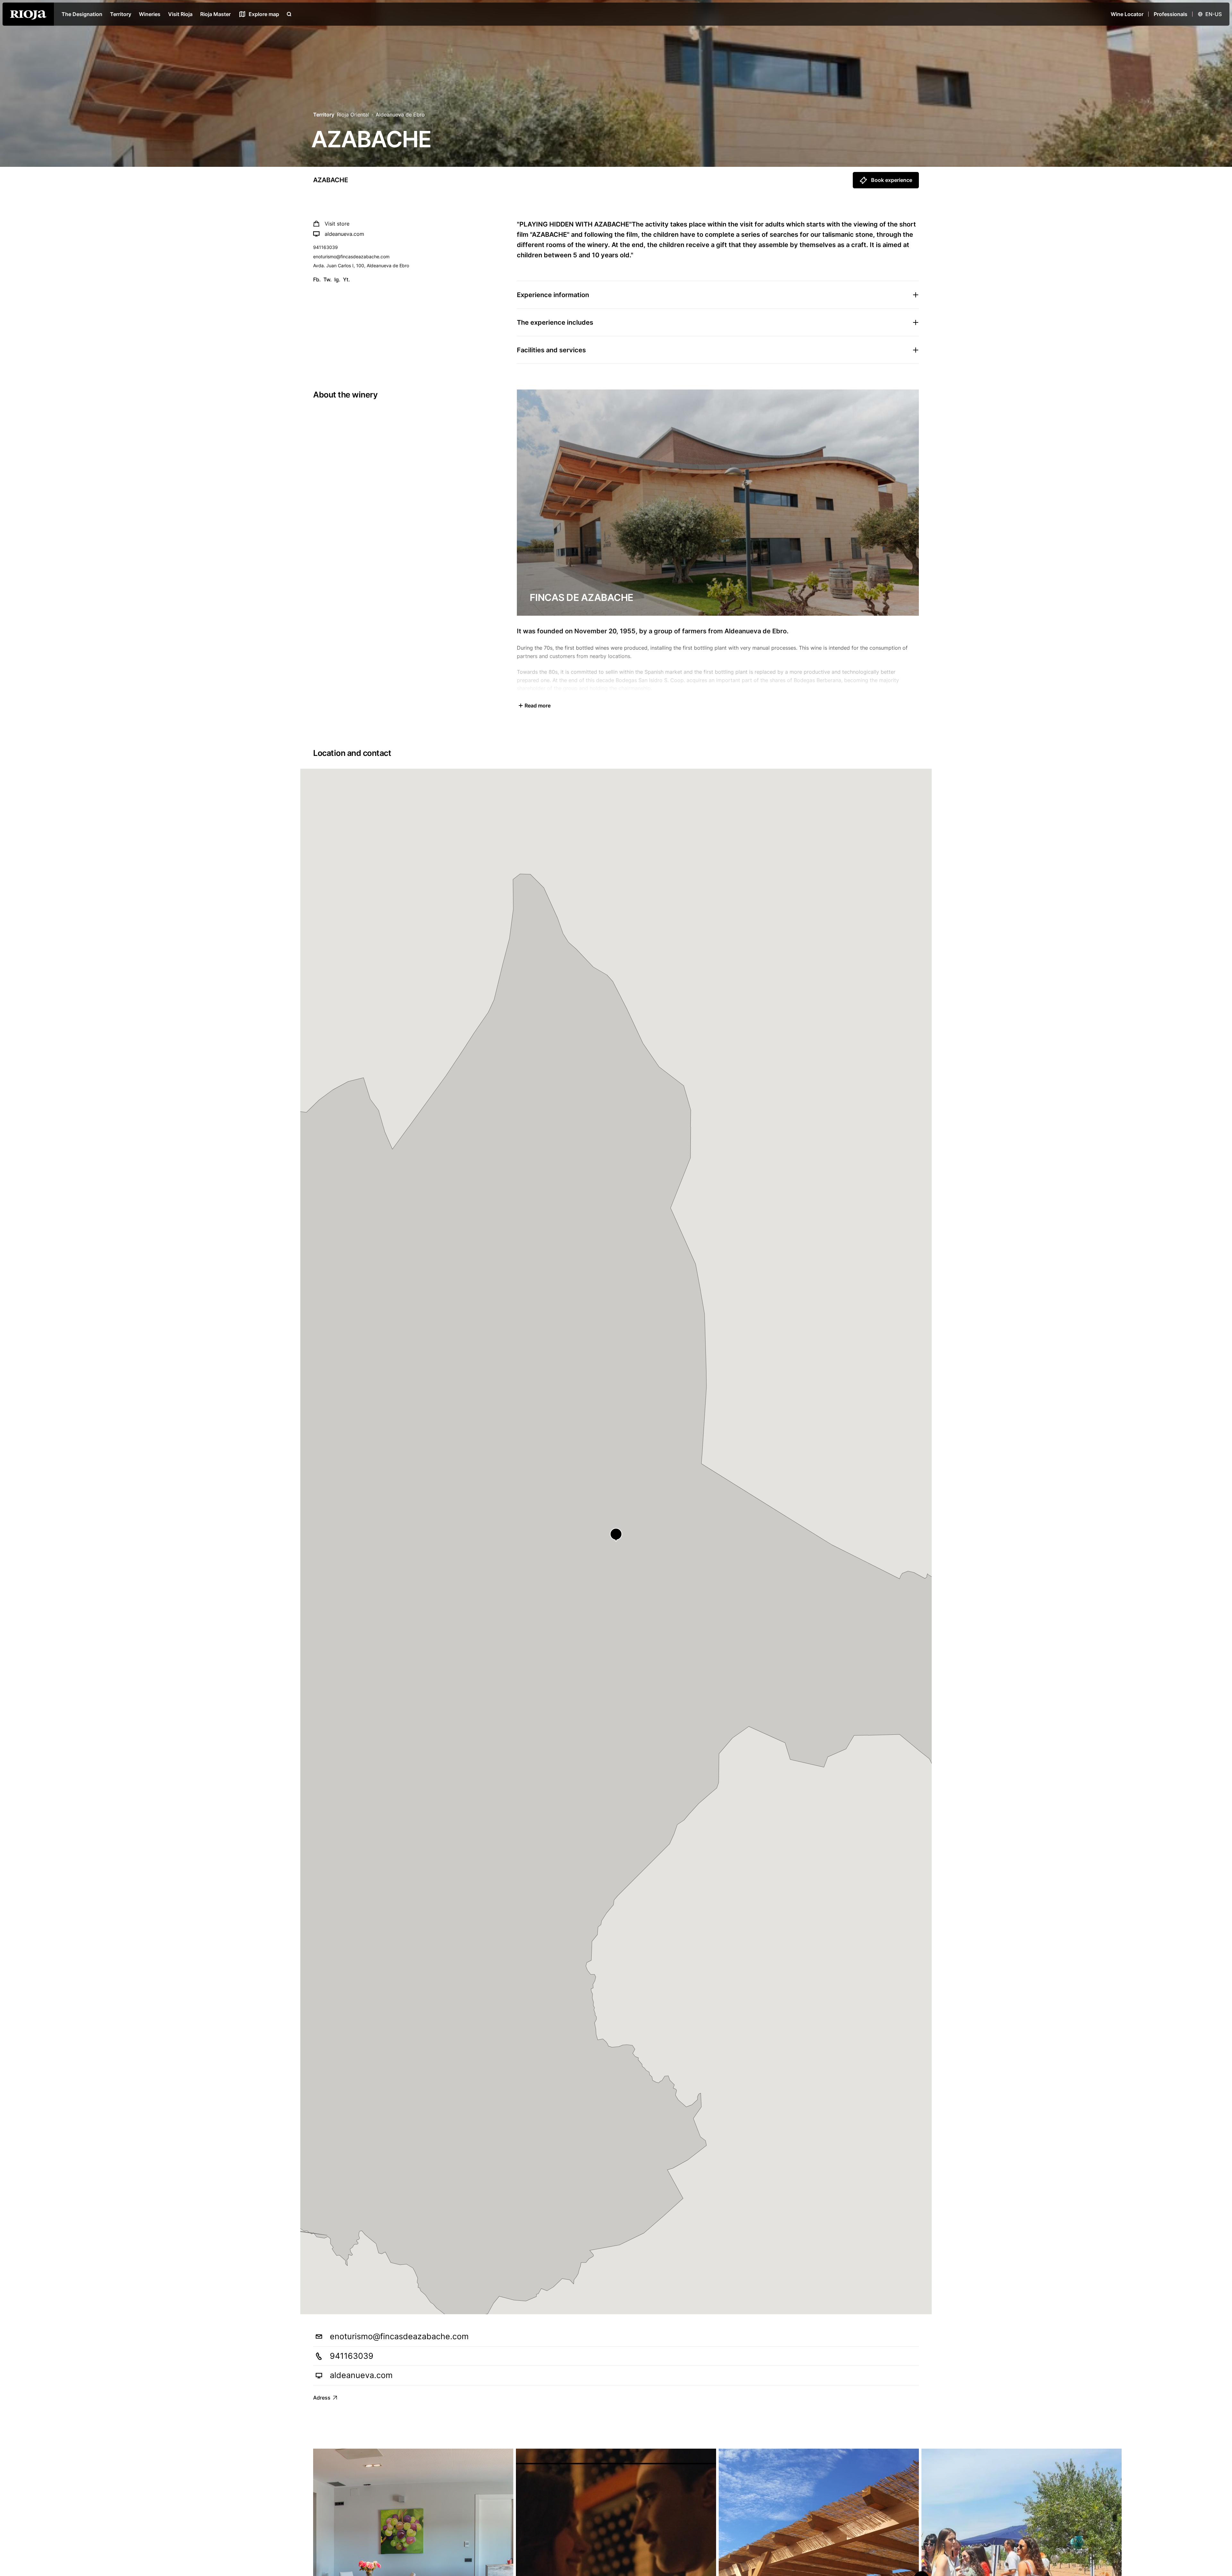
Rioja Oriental (353, 115)
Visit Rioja (180, 14)
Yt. (346, 279)
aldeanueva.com (344, 234)
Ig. (337, 279)
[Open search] (289, 14)
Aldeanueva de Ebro (400, 115)
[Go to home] (28, 14)
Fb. (317, 279)
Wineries (150, 14)
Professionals (1171, 14)
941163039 (325, 247)
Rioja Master (215, 14)
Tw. (328, 279)
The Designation (82, 14)
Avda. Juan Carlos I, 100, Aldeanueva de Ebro (361, 265)
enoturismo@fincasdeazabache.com (351, 257)
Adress (322, 2398)
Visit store (337, 224)
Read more (538, 706)
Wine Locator (1127, 14)
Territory (121, 14)
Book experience (892, 180)
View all (900, 2432)
